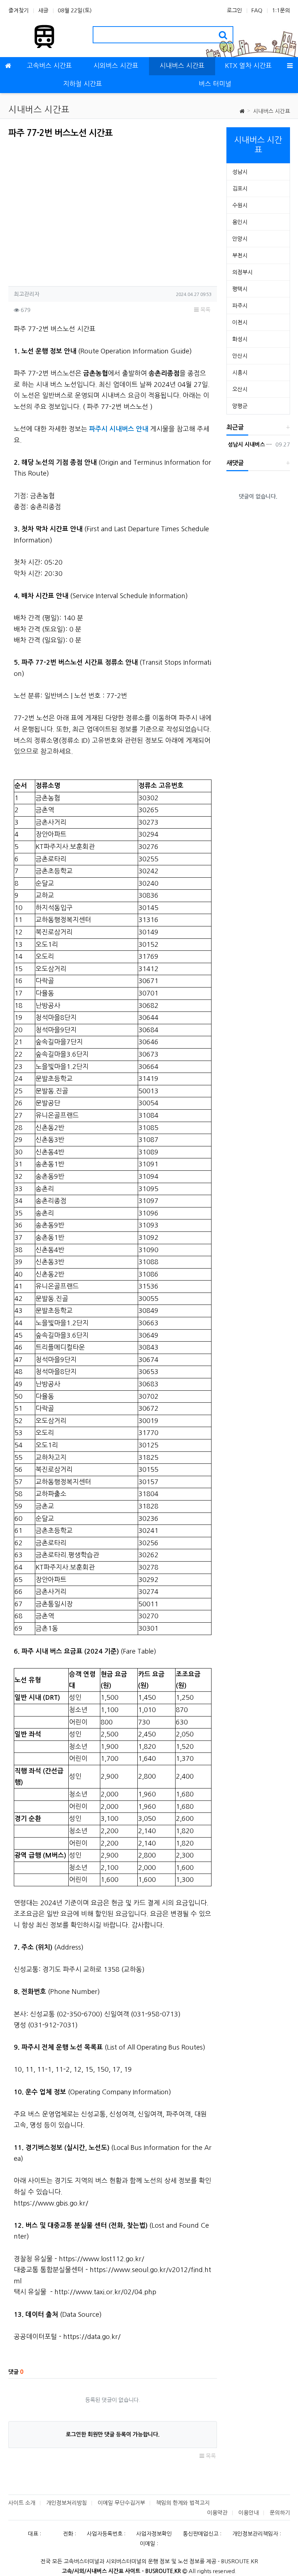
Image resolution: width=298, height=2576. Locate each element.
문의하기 (280, 2513)
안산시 (240, 356)
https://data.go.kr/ (92, 2337)
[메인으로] (8, 66)
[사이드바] (290, 66)
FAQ (257, 10)
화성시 (240, 339)
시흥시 (240, 372)
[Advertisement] (69, 210)
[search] (223, 35)
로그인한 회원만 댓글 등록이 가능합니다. (113, 2434)
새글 (43, 10)
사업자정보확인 (154, 2534)
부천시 (240, 255)
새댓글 (235, 463)
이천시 (240, 322)
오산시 (240, 389)
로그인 (234, 10)
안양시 (240, 239)
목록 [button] (205, 310)
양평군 (240, 406)
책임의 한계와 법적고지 (183, 2503)
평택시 (240, 289)
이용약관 (217, 2513)
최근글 (235, 427)
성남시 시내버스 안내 (249, 444)
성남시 (240, 172)
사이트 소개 (22, 2503)
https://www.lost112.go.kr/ (102, 2259)
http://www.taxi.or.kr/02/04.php (105, 2292)
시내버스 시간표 (271, 111)
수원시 (240, 205)
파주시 (240, 306)
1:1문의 (281, 10)
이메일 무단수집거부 (121, 2503)
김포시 (240, 189)
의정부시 (242, 272)
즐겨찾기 (19, 10)
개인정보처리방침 (67, 2503)
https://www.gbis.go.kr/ (51, 2203)
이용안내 (249, 2513)
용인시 (240, 222)
